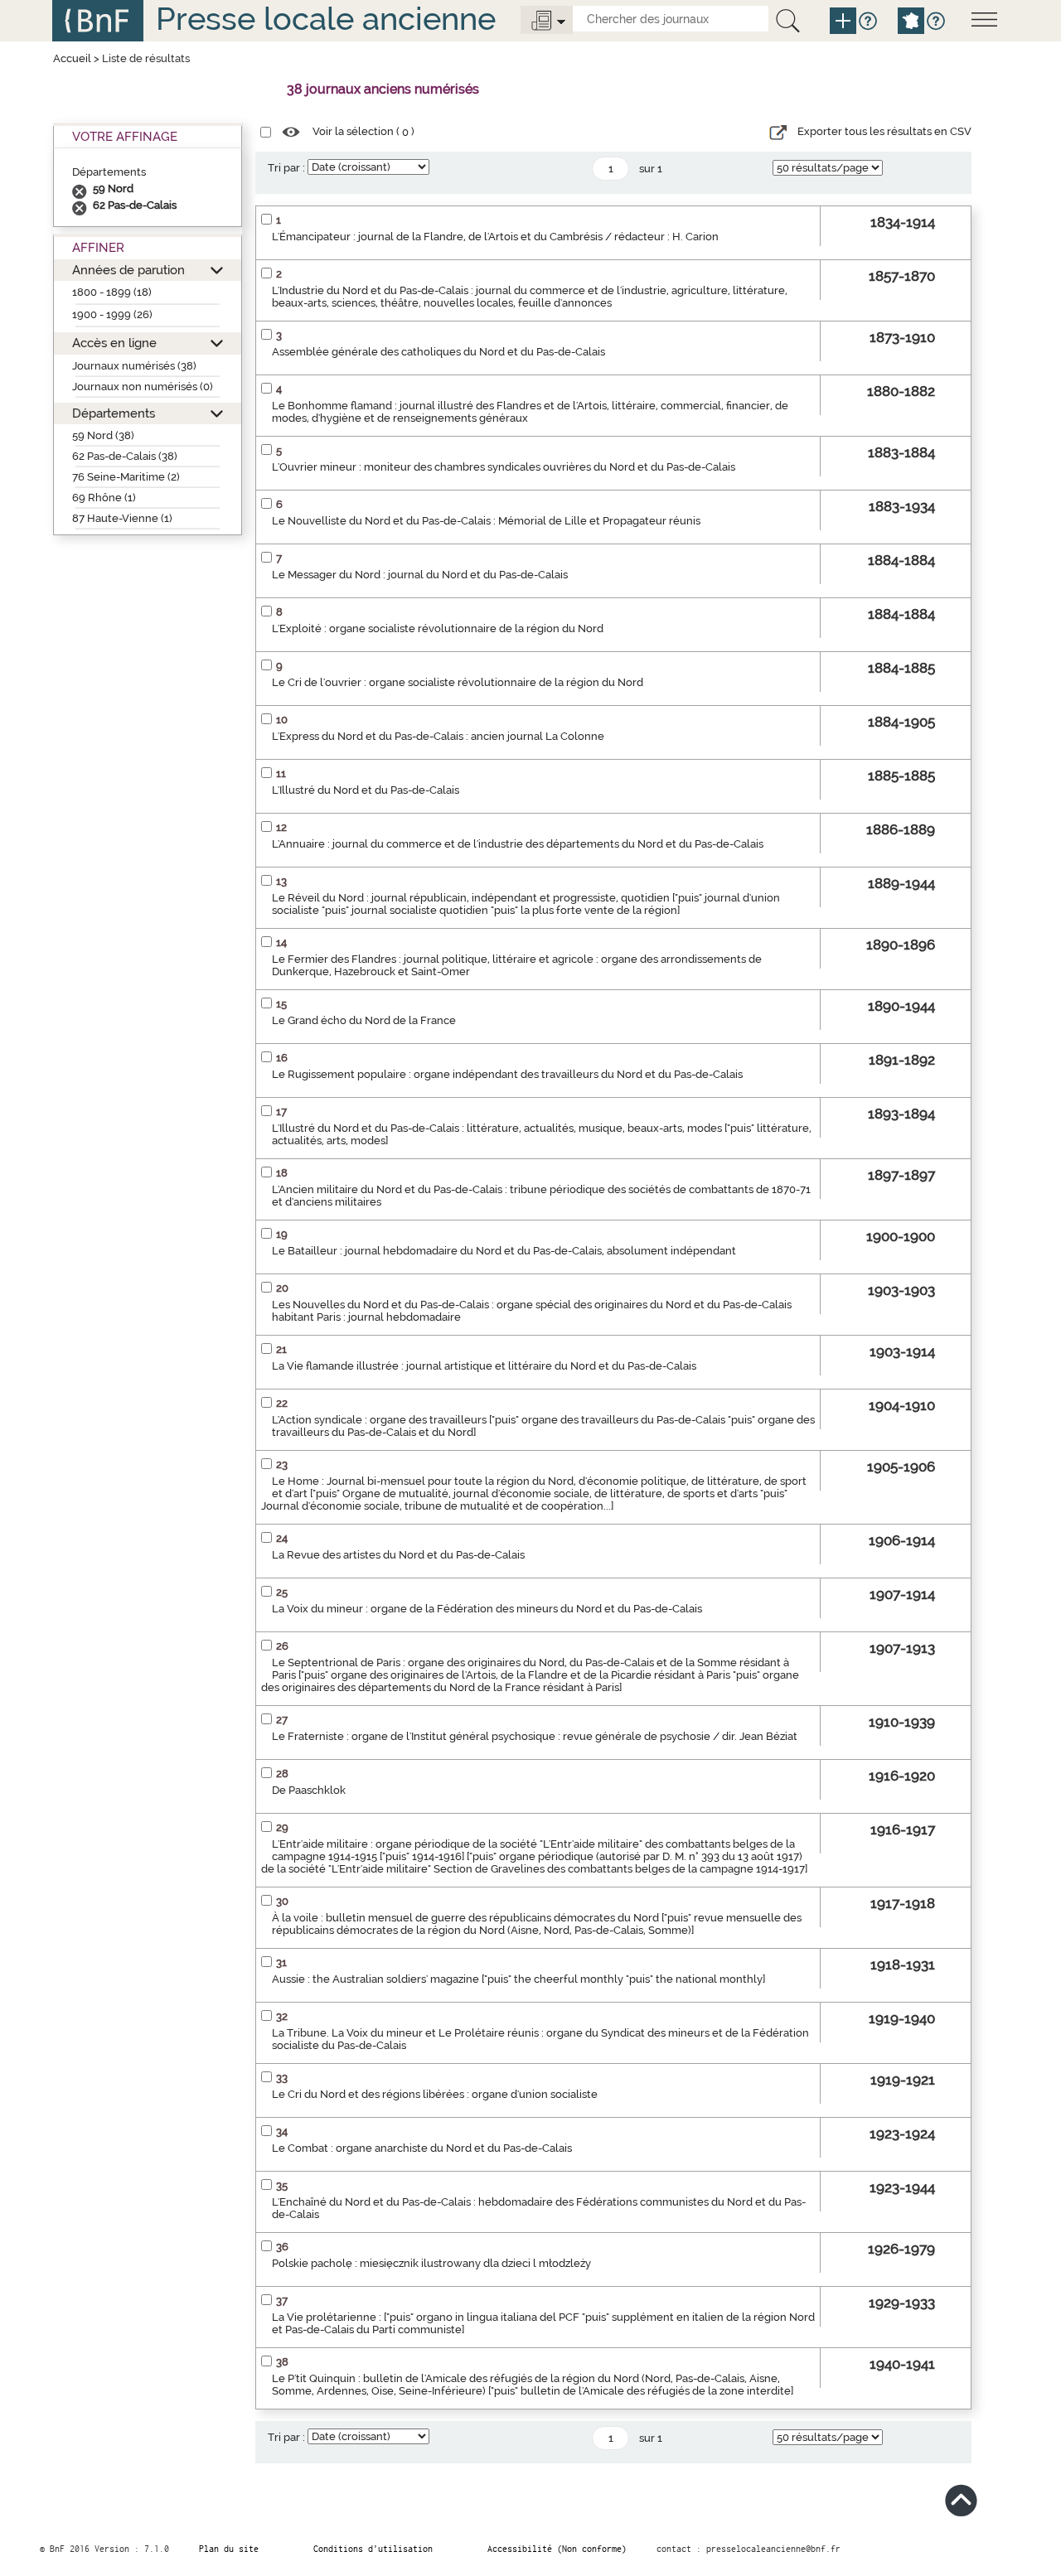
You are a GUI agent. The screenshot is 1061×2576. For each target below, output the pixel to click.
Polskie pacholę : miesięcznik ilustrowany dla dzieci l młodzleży (431, 2263)
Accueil (72, 58)
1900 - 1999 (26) (112, 314)
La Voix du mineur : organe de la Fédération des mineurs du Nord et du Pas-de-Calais (487, 1609)
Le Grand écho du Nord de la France (364, 1020)
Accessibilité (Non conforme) (557, 2549)
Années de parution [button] (128, 270)
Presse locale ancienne (326, 19)
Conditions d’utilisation (373, 2549)
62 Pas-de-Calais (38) (125, 456)
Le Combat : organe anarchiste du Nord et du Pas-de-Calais (422, 2148)
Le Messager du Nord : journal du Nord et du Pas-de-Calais (420, 575)
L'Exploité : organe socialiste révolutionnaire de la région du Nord (438, 628)
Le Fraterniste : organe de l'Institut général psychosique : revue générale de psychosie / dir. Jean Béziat (535, 1736)
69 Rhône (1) (104, 498)
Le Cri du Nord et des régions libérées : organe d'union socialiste (435, 2094)
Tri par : (286, 168)
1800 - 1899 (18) (112, 292)
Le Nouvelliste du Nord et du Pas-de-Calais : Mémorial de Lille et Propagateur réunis (486, 521)
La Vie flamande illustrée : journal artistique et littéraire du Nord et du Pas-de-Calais (484, 1366)
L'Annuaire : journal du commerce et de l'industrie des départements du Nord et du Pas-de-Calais (518, 844)
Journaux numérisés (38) (134, 366)
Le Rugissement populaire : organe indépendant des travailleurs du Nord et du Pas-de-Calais (507, 1074)
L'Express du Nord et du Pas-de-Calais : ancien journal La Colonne (438, 736)
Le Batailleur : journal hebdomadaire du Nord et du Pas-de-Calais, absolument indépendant (504, 1251)
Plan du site (229, 2549)
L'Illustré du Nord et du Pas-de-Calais (366, 790)
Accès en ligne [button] (114, 343)
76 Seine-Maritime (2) (126, 477)
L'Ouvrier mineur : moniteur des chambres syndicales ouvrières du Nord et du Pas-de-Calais (504, 467)
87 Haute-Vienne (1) (122, 518)
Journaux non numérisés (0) (143, 387)
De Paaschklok (309, 1790)
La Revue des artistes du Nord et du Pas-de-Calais (398, 1555)
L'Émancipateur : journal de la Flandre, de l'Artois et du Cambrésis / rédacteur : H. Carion (495, 237)
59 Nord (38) (103, 435)
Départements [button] (114, 413)
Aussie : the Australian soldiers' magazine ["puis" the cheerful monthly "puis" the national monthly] (518, 1979)
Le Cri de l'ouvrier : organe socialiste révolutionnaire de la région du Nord (458, 682)
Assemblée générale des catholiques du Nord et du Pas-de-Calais (438, 352)
